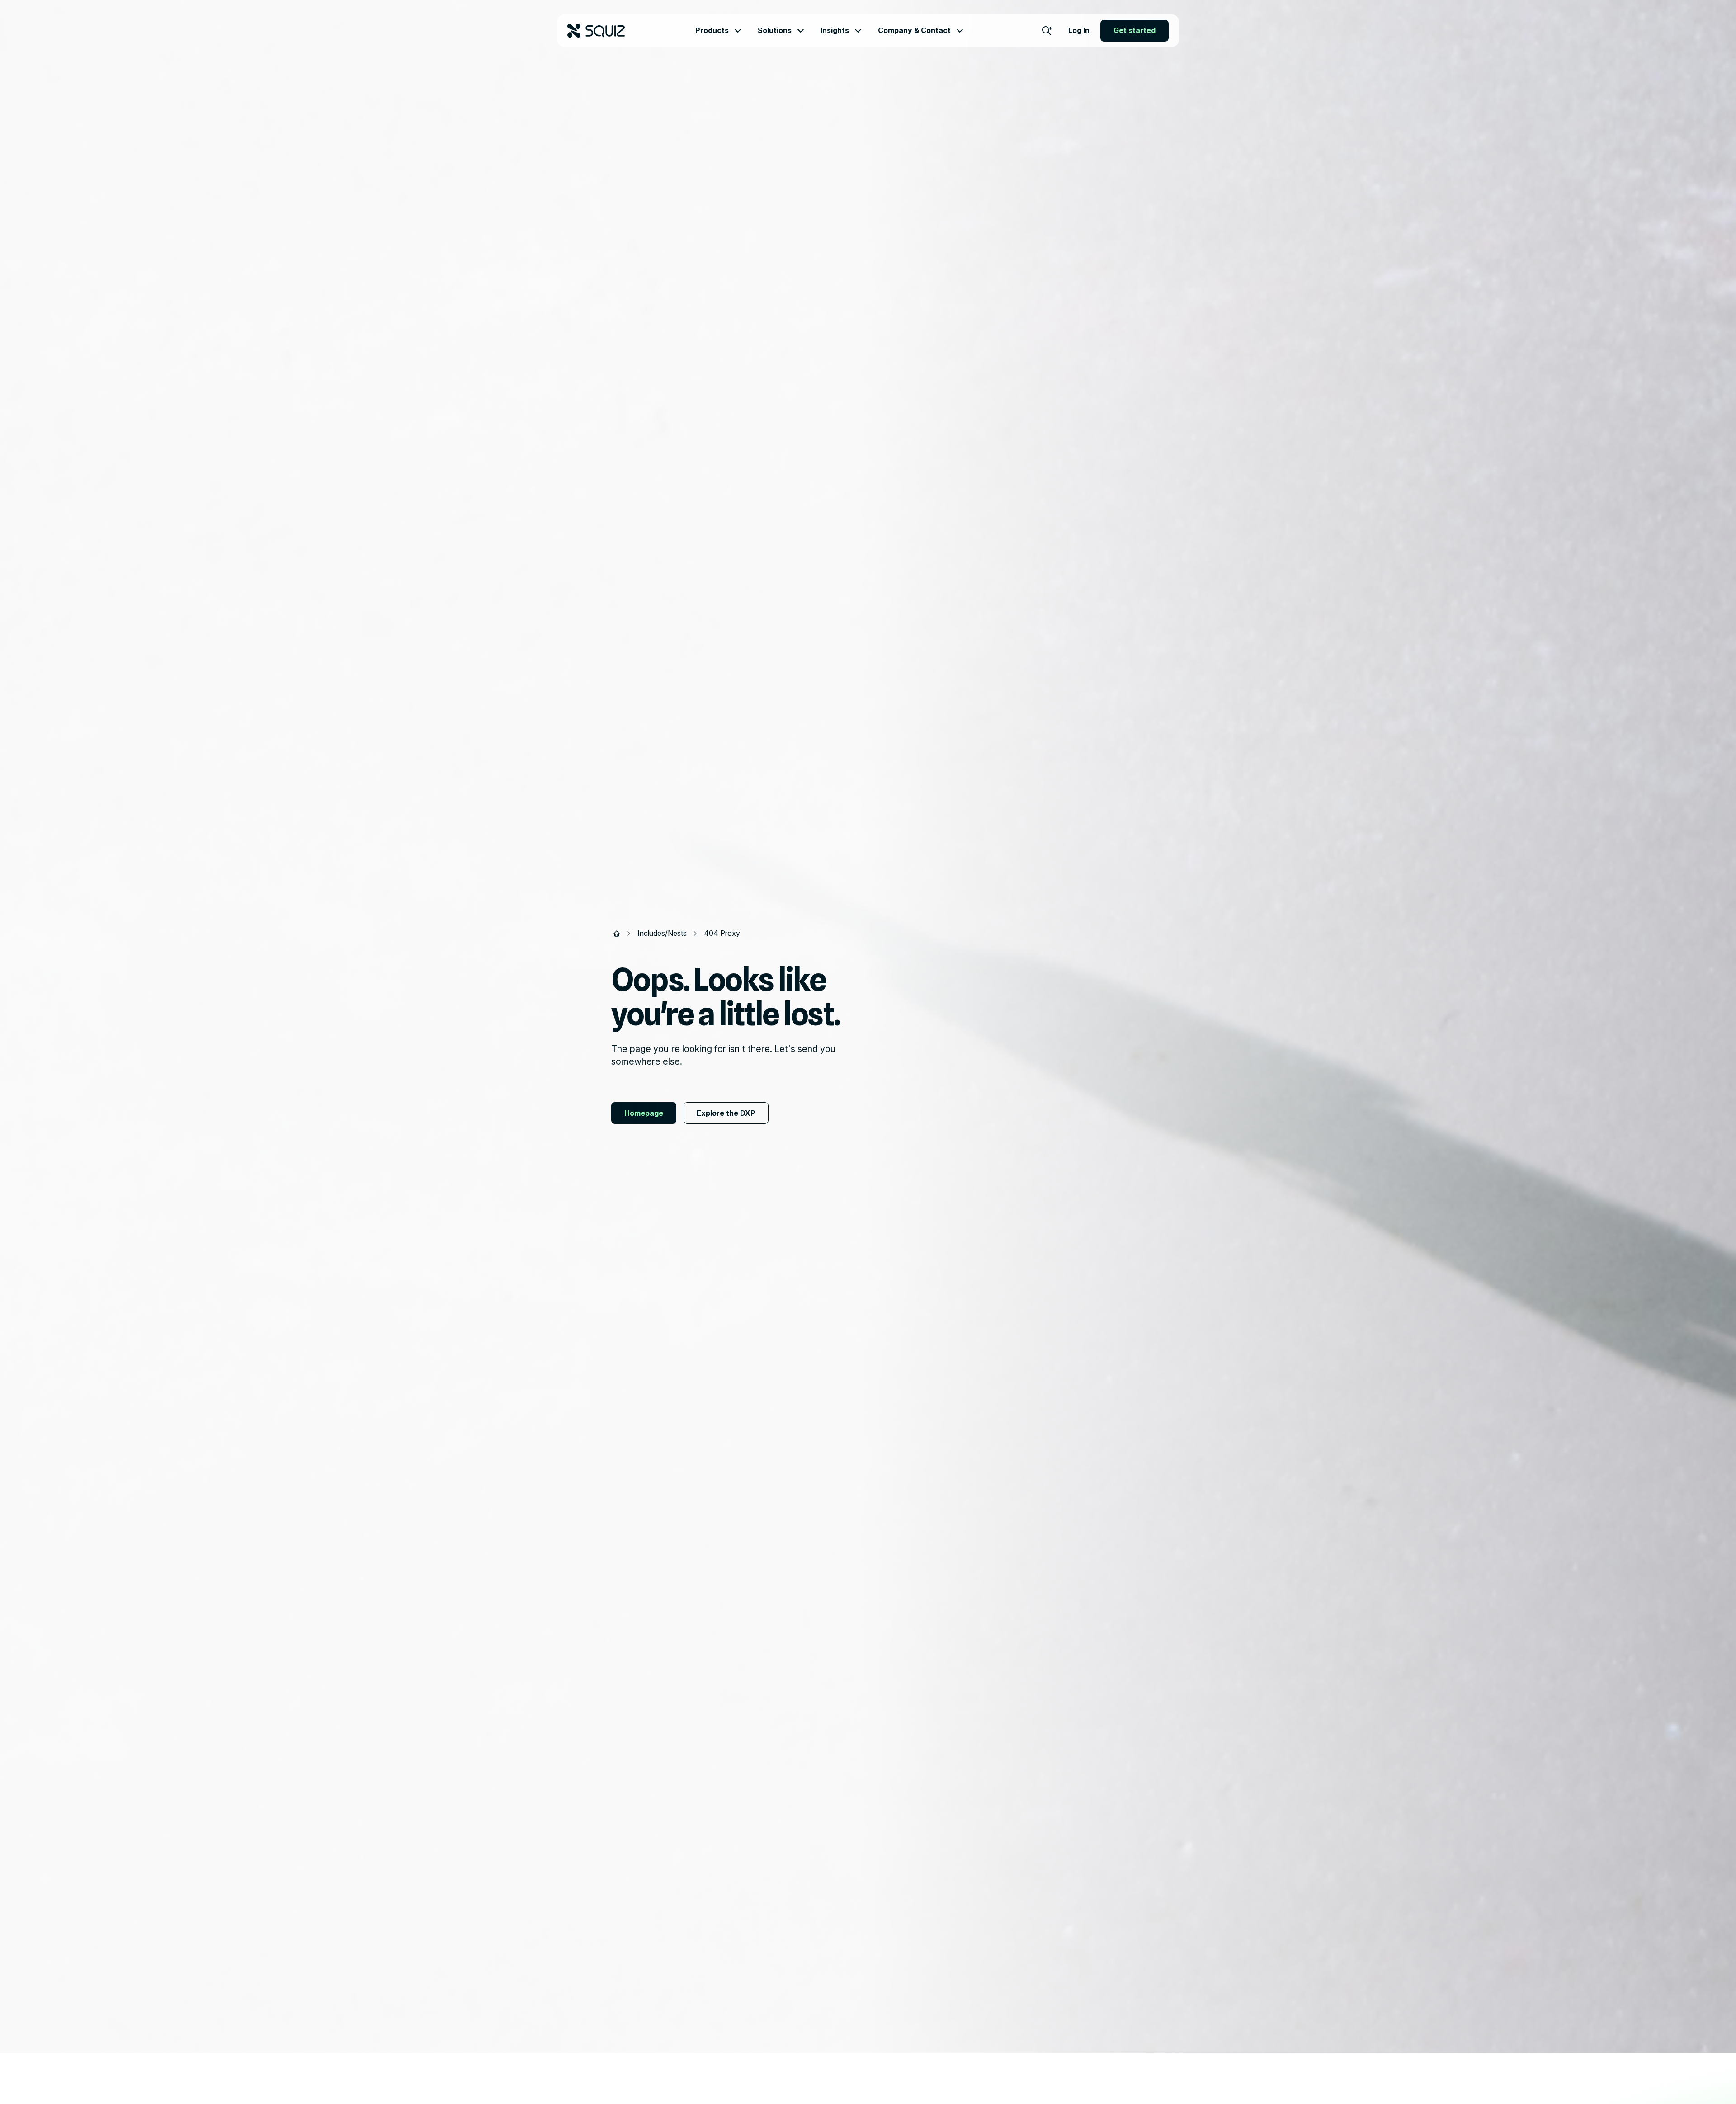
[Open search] (1047, 31)
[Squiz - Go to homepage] (596, 31)
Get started (1135, 30)
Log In (1079, 30)
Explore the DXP (726, 1113)
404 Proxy (722, 933)
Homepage (644, 1113)
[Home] (617, 934)
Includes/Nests (662, 933)
